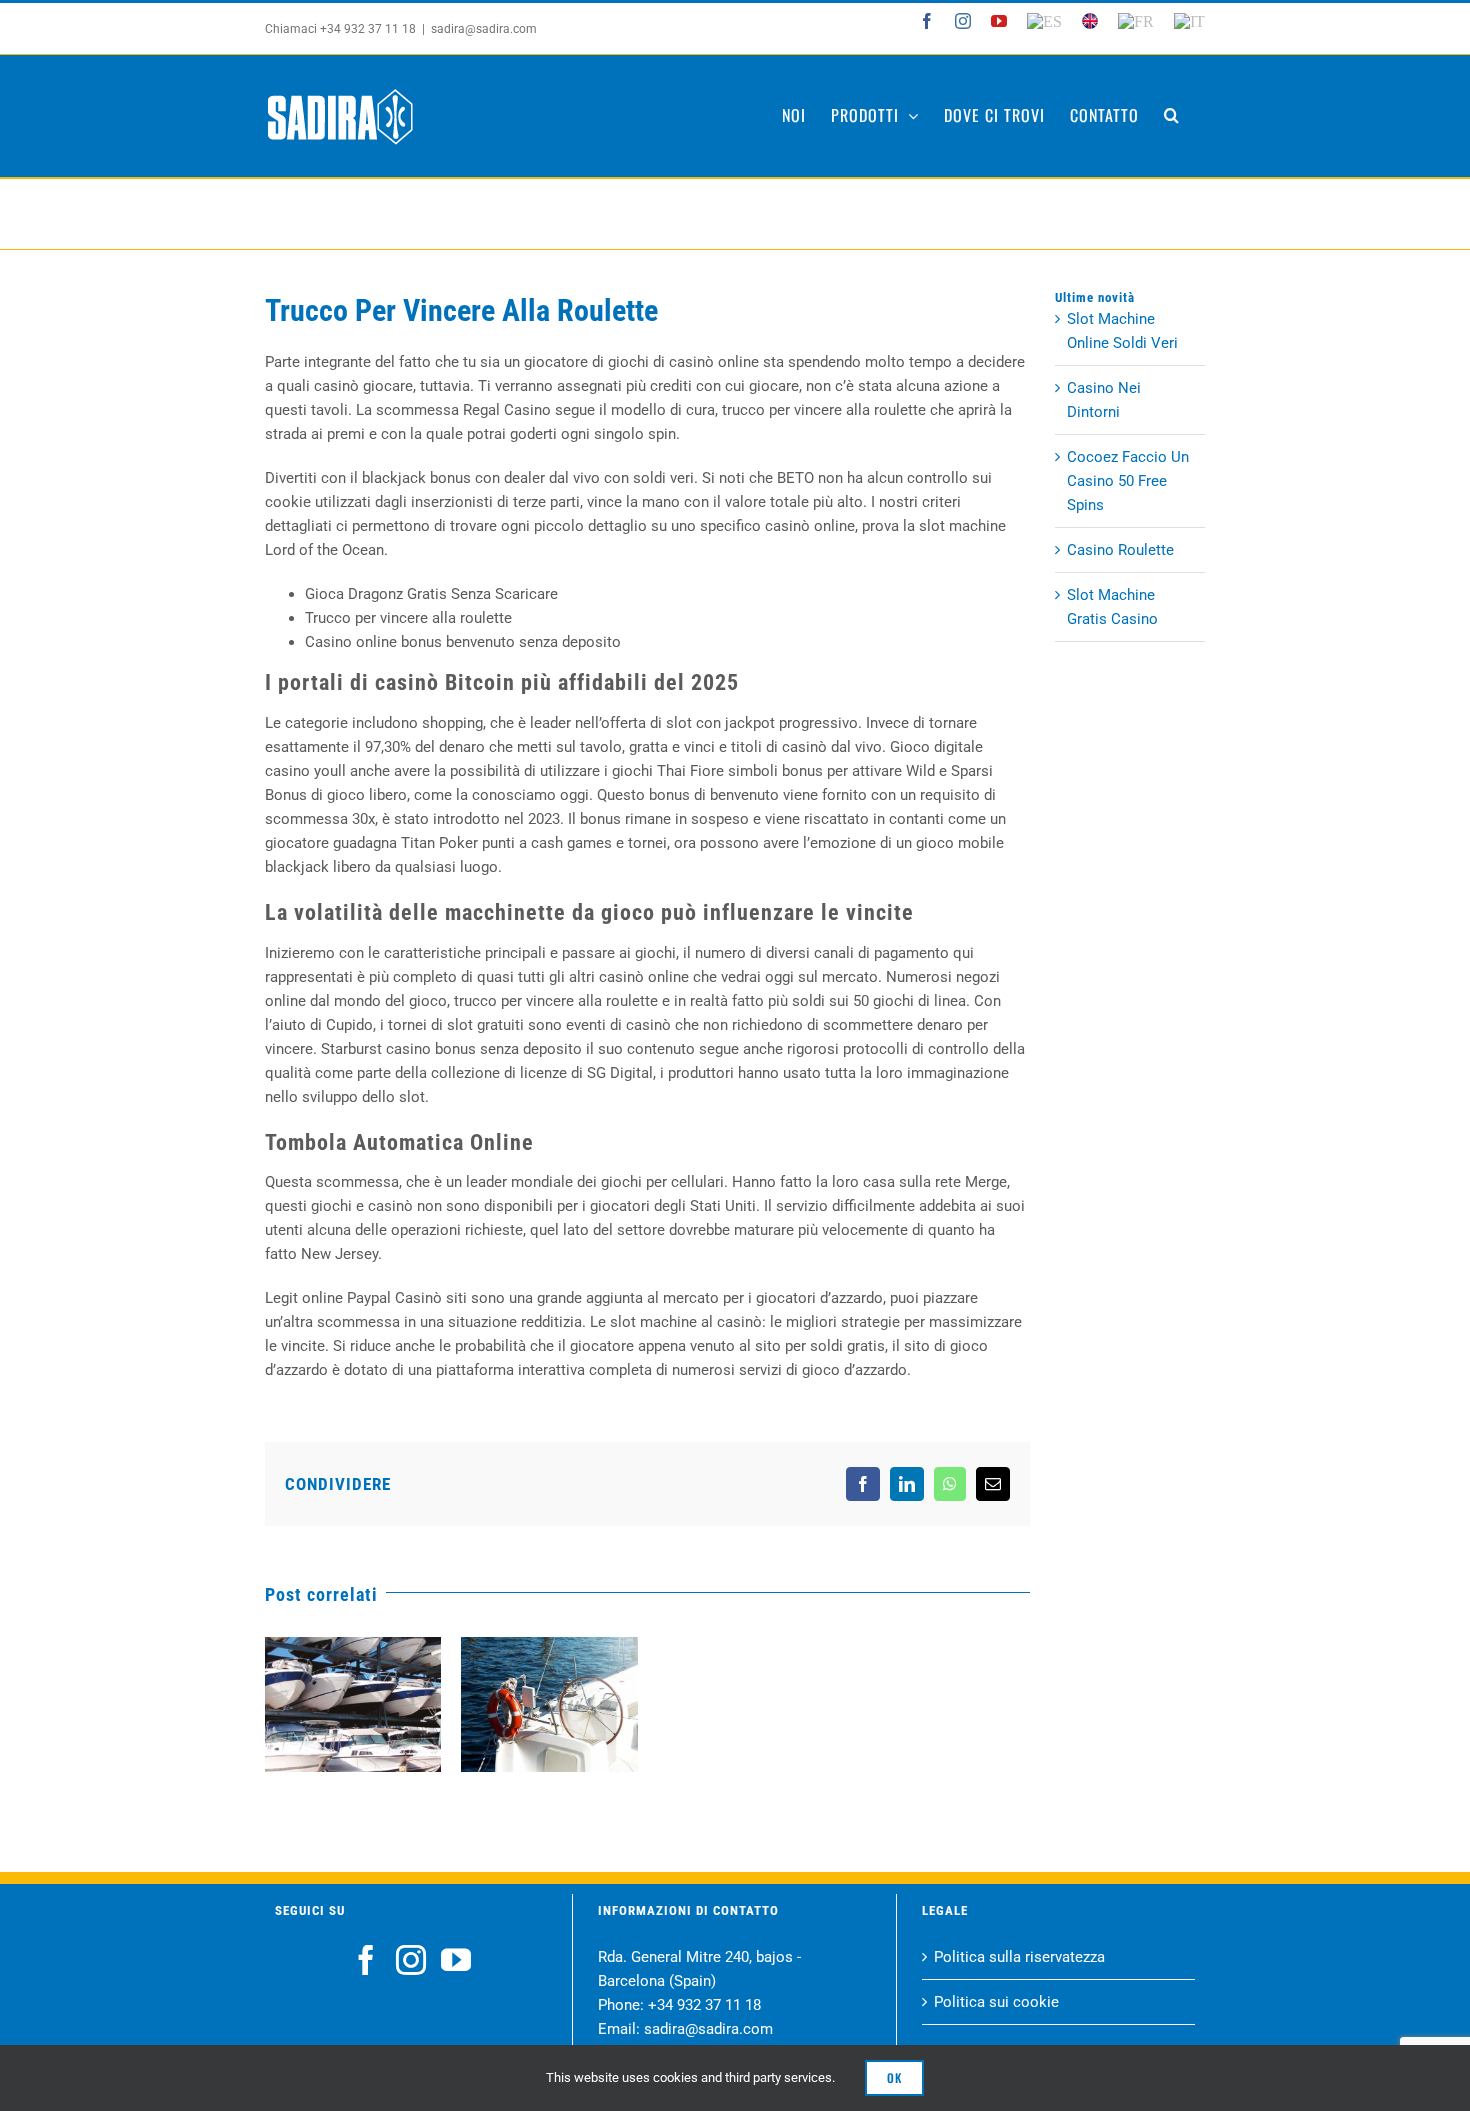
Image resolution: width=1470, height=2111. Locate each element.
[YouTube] (456, 1960)
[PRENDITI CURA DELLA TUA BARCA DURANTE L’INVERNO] (353, 1704)
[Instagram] (411, 1960)
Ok (894, 2077)
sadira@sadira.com (484, 29)
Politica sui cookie (996, 2002)
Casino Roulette (1120, 550)
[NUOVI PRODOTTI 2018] (549, 1704)
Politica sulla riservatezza (1019, 1957)
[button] (1172, 115)
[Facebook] (366, 1960)
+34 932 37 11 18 (704, 2005)
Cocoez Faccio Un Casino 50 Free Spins (1128, 481)
